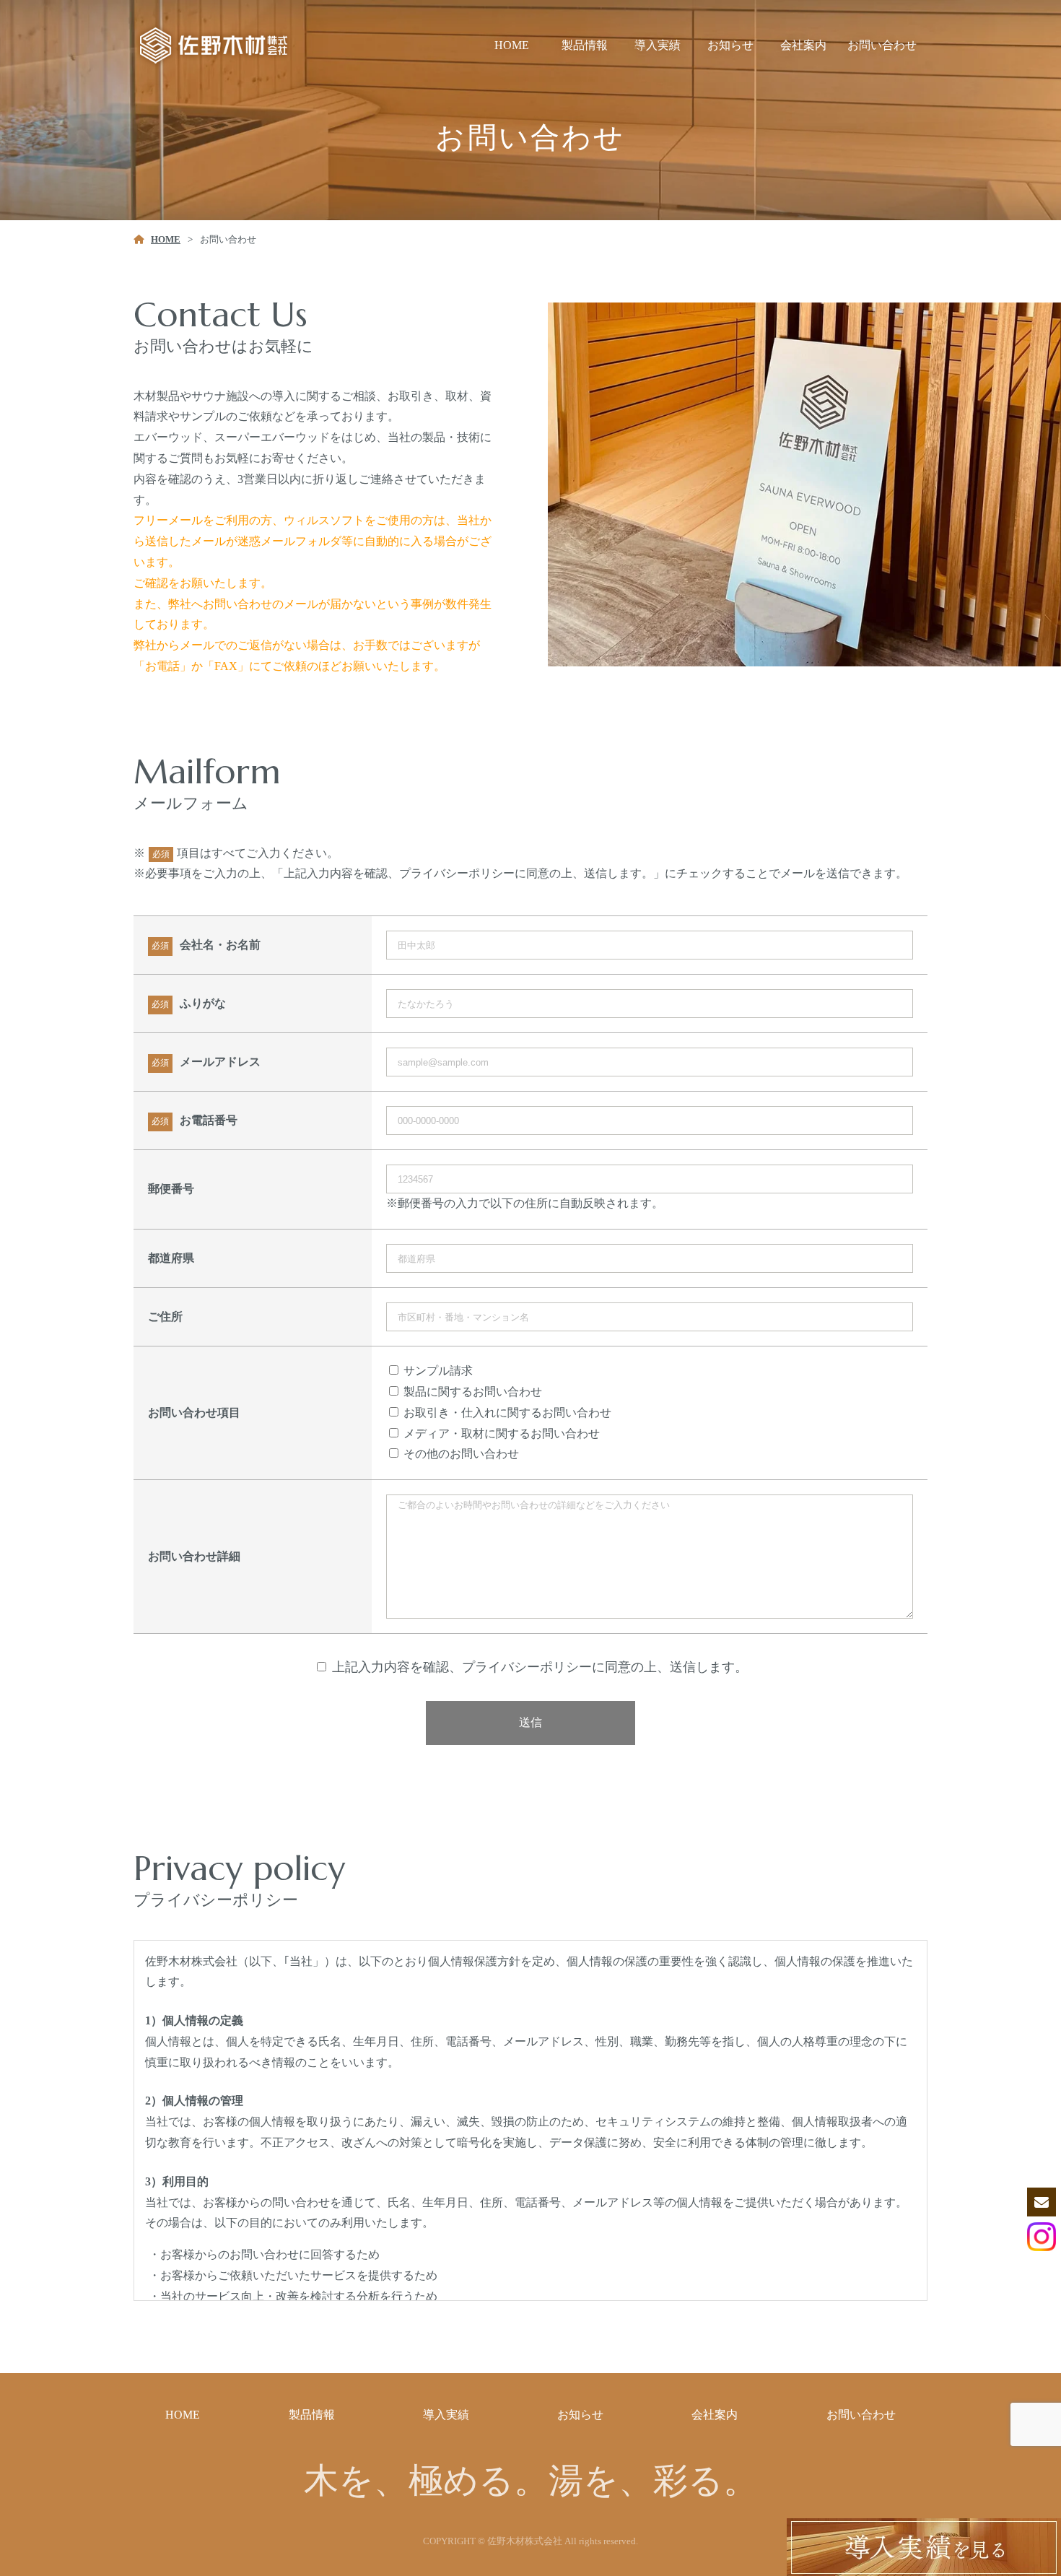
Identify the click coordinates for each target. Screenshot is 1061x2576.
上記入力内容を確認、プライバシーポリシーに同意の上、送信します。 (540, 1667)
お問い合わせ (882, 45)
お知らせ (730, 45)
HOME (512, 45)
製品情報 (585, 45)
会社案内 (803, 45)
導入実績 (658, 45)
